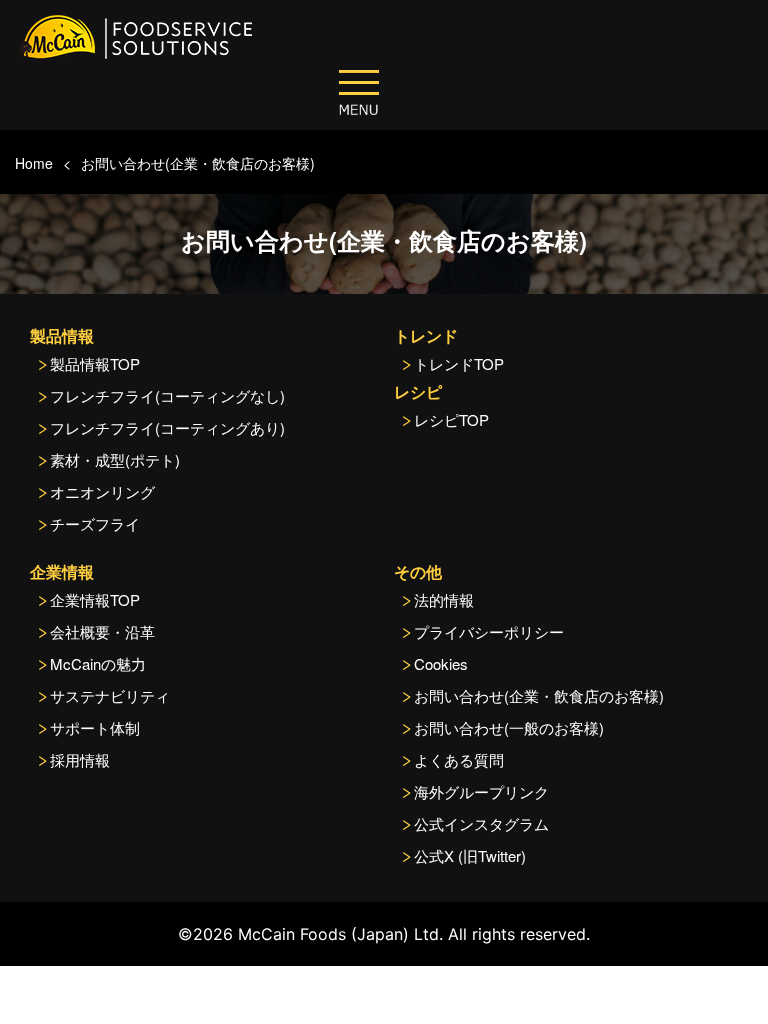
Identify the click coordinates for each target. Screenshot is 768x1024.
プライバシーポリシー (489, 631)
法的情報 (444, 599)
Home (34, 163)
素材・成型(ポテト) (115, 459)
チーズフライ (95, 523)
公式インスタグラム (481, 823)
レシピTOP (451, 419)
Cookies (441, 663)
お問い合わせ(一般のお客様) (509, 727)
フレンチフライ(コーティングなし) (167, 395)
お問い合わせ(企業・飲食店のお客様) (198, 163)
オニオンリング (102, 491)
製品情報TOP (95, 363)
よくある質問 (459, 759)
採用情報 (80, 759)
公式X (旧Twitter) (470, 855)
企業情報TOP (95, 599)
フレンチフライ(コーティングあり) (167, 427)
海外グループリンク (481, 791)
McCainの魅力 (98, 663)
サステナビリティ (110, 695)
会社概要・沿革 (102, 631)
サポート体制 (95, 727)
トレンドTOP (459, 363)
